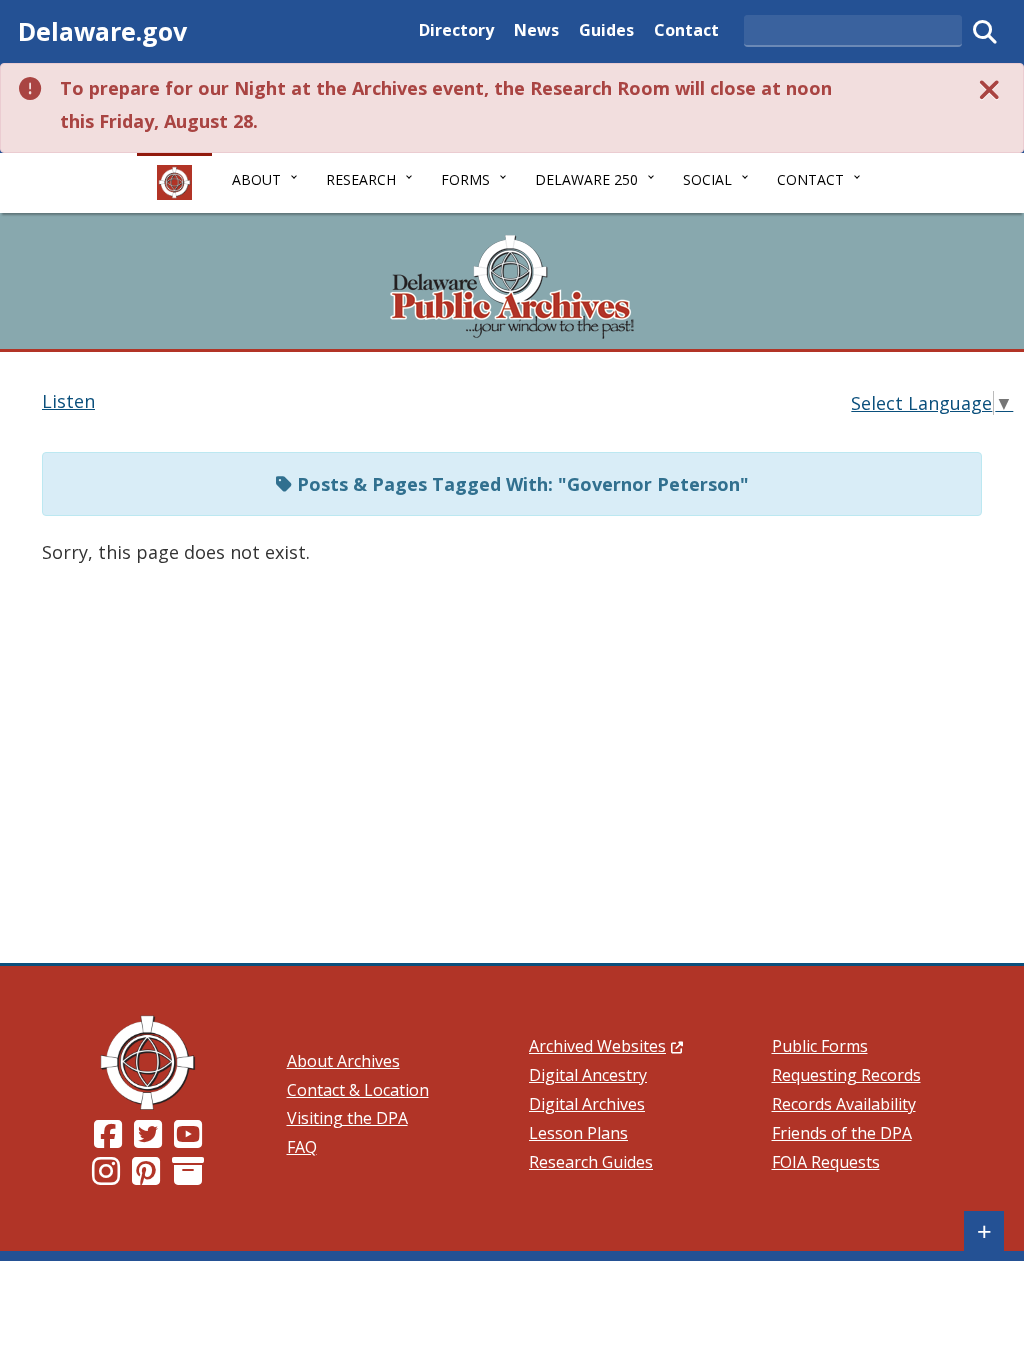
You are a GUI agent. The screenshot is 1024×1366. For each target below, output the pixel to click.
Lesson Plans (578, 1133)
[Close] (990, 88)
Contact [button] (810, 179)
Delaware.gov (102, 31)
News (536, 29)
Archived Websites (606, 1046)
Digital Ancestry (588, 1075)
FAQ (302, 1147)
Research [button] (361, 179)
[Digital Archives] (188, 1177)
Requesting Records (846, 1075)
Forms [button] (465, 179)
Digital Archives (587, 1104)
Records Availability (844, 1104)
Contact (686, 29)
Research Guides (591, 1162)
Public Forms (820, 1046)
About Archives (343, 1061)
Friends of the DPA (842, 1133)
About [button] (256, 179)
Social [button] (707, 179)
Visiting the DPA (347, 1118)
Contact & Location (358, 1090)
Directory (456, 29)
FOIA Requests (826, 1162)
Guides (606, 29)
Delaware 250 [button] (586, 179)
